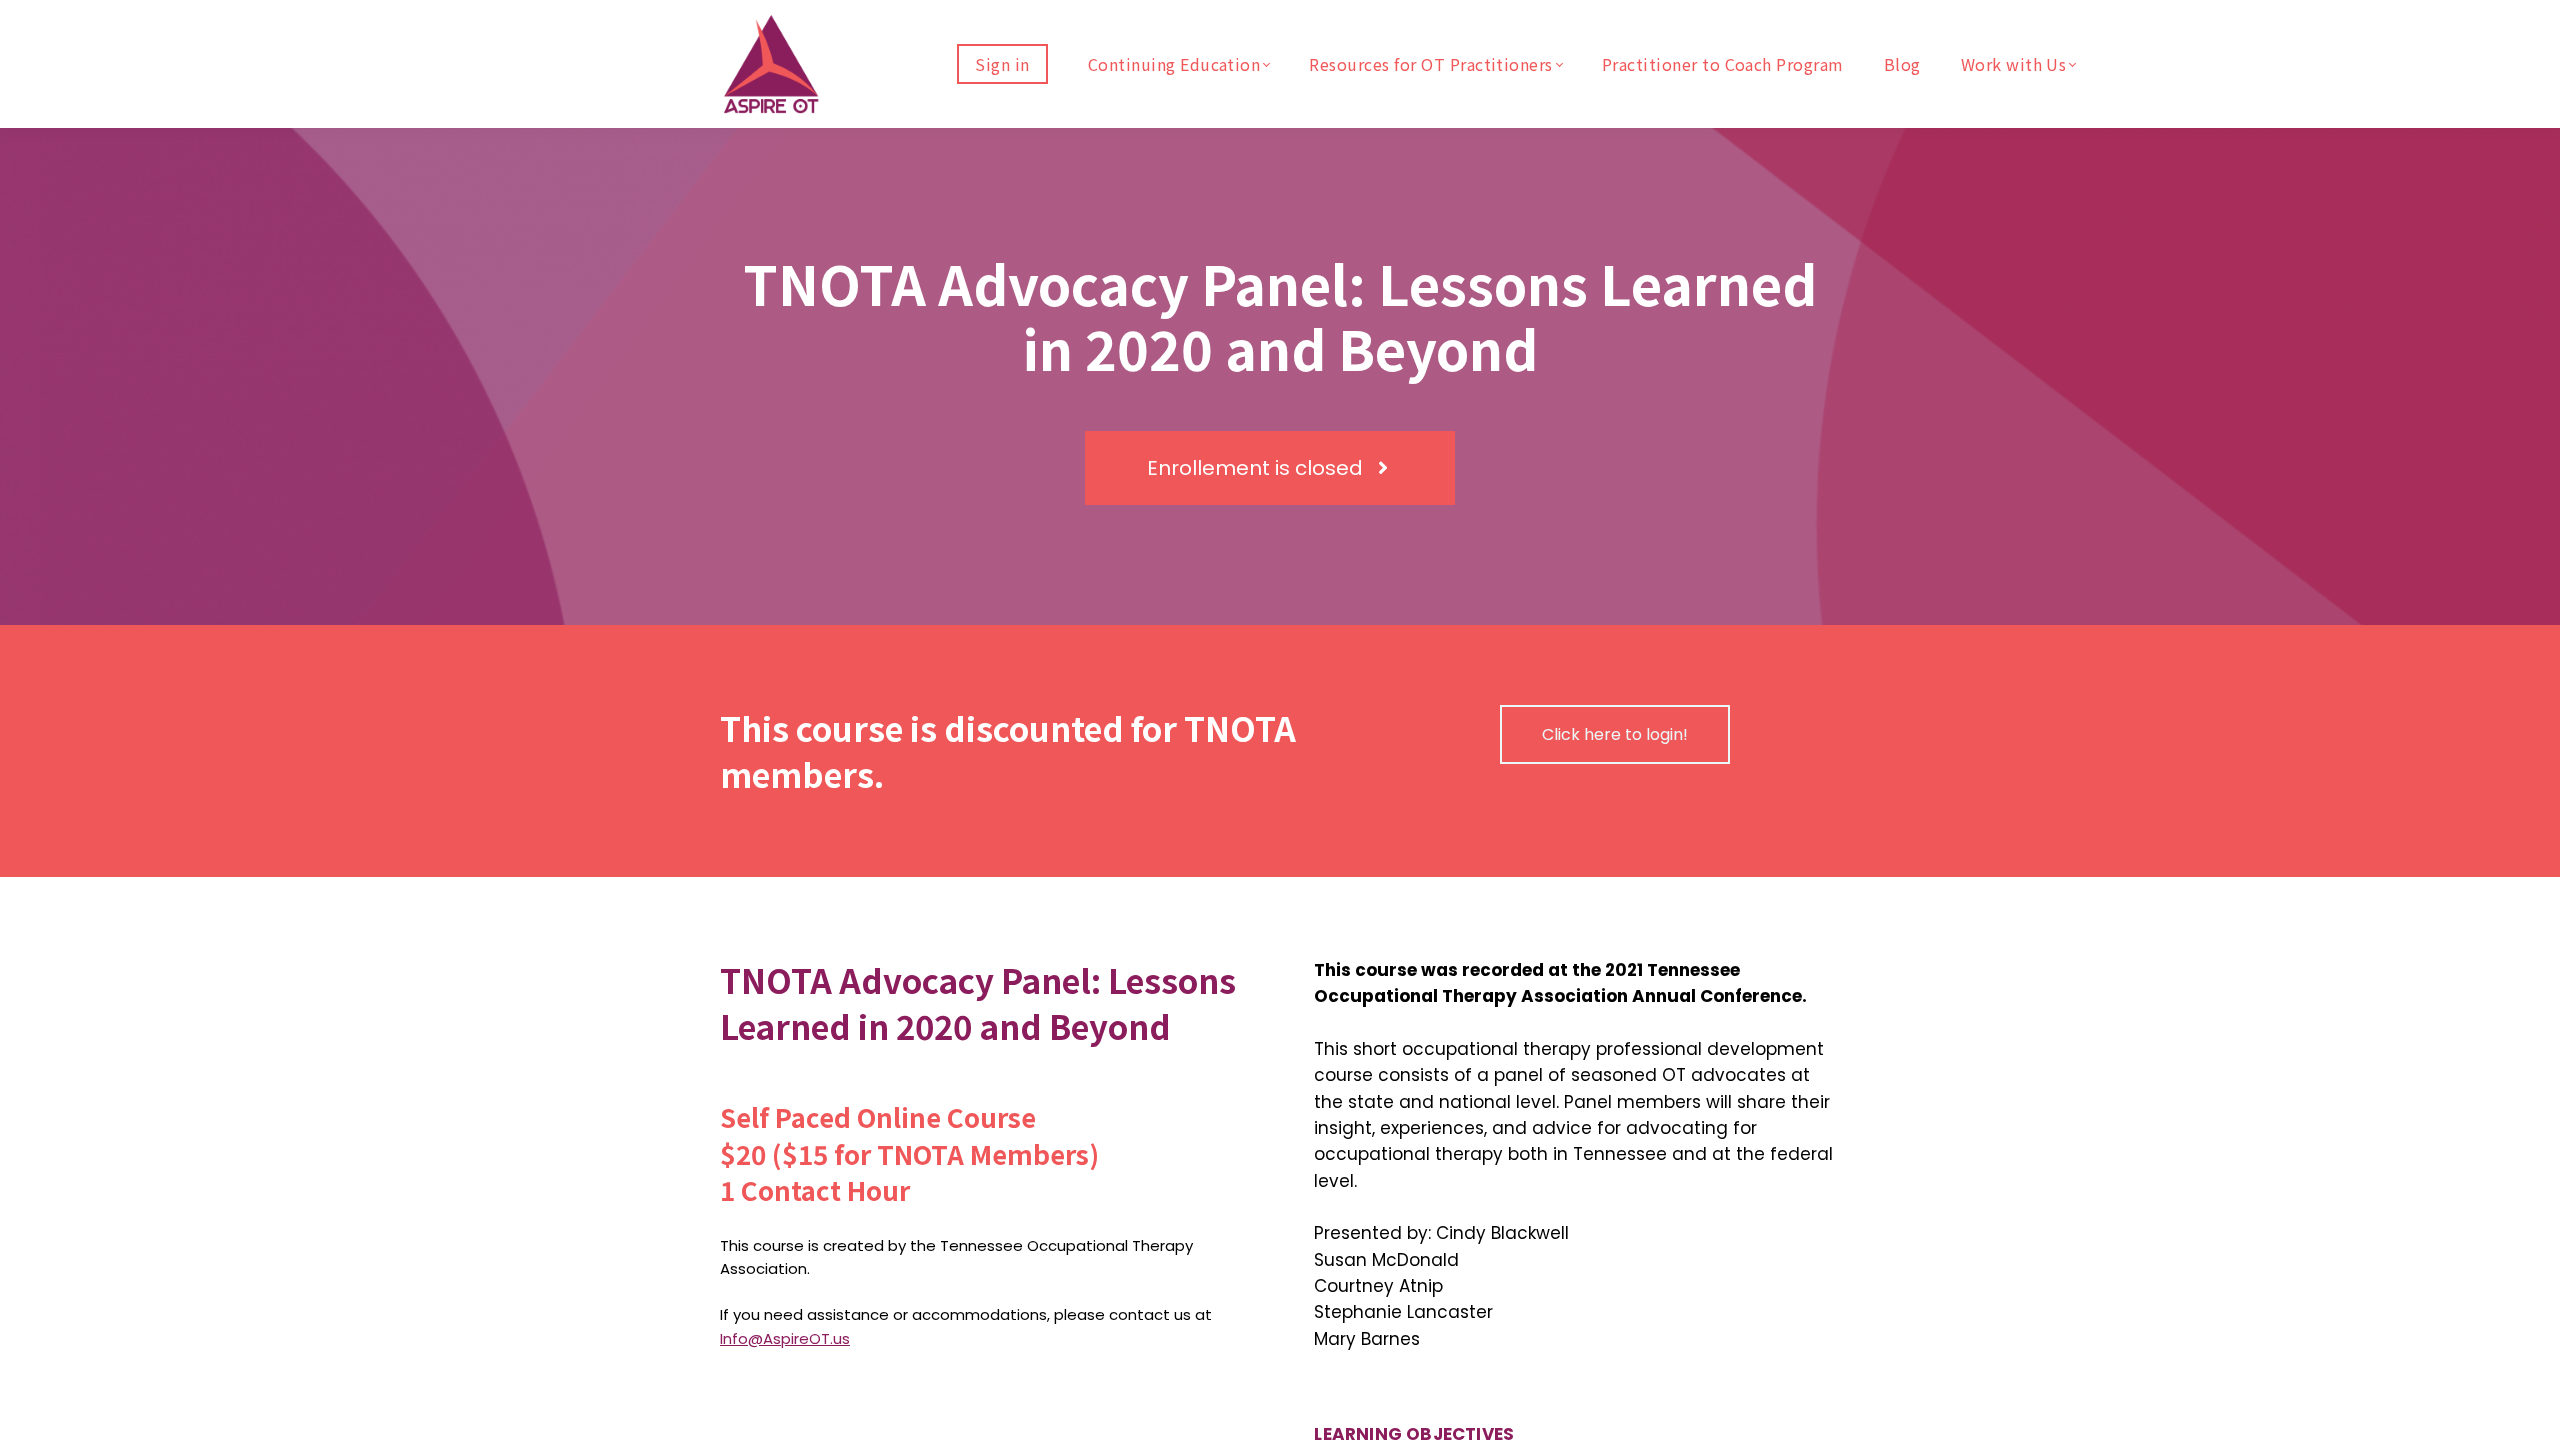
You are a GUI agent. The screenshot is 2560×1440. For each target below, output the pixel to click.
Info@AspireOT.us (785, 1338)
